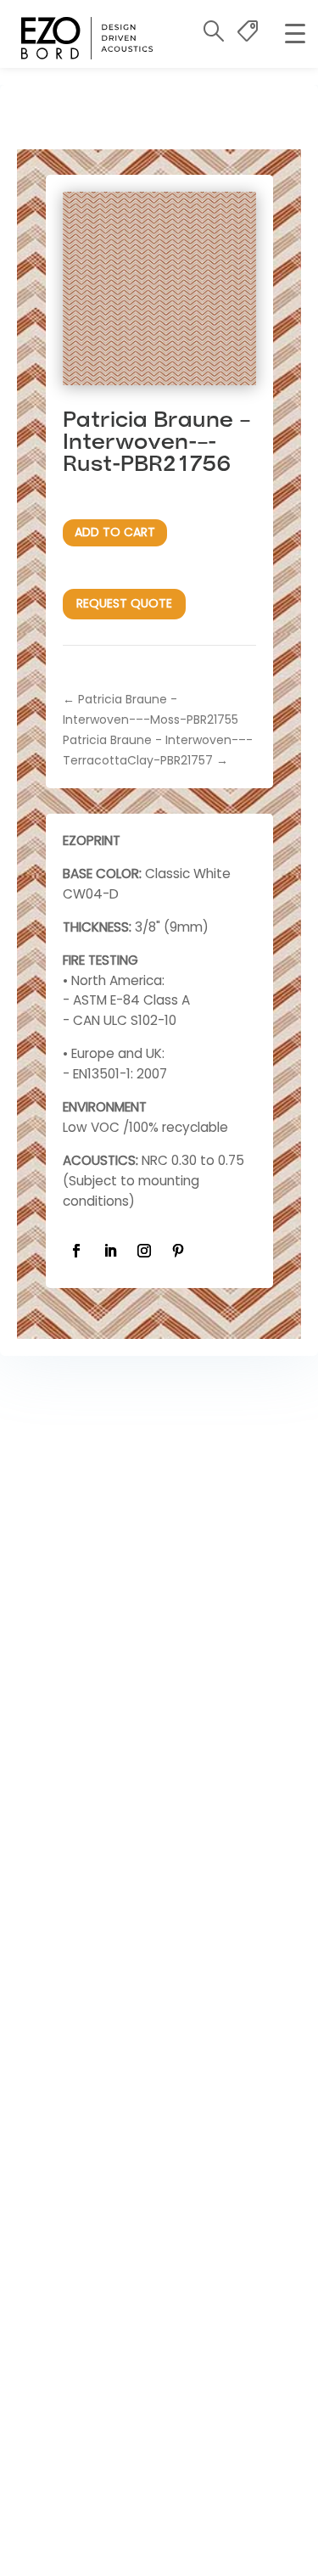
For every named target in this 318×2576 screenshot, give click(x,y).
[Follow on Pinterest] (178, 1251)
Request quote (124, 603)
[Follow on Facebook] (76, 1251)
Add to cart (115, 532)
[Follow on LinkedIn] (110, 1251)
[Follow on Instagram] (144, 1251)
